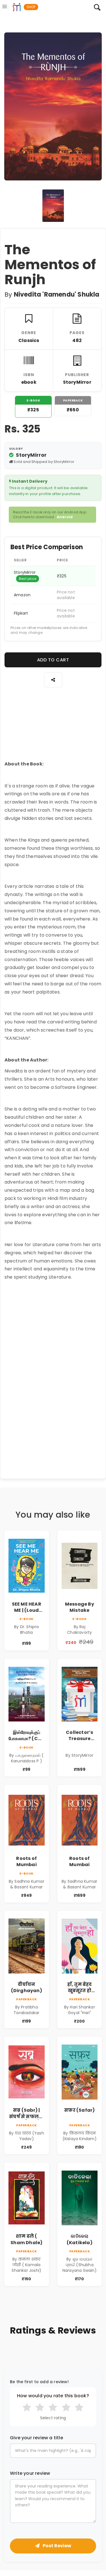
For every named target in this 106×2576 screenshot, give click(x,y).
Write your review (30, 2473)
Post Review (57, 2546)
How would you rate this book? (53, 2396)
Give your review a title (36, 2438)
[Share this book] (53, 680)
